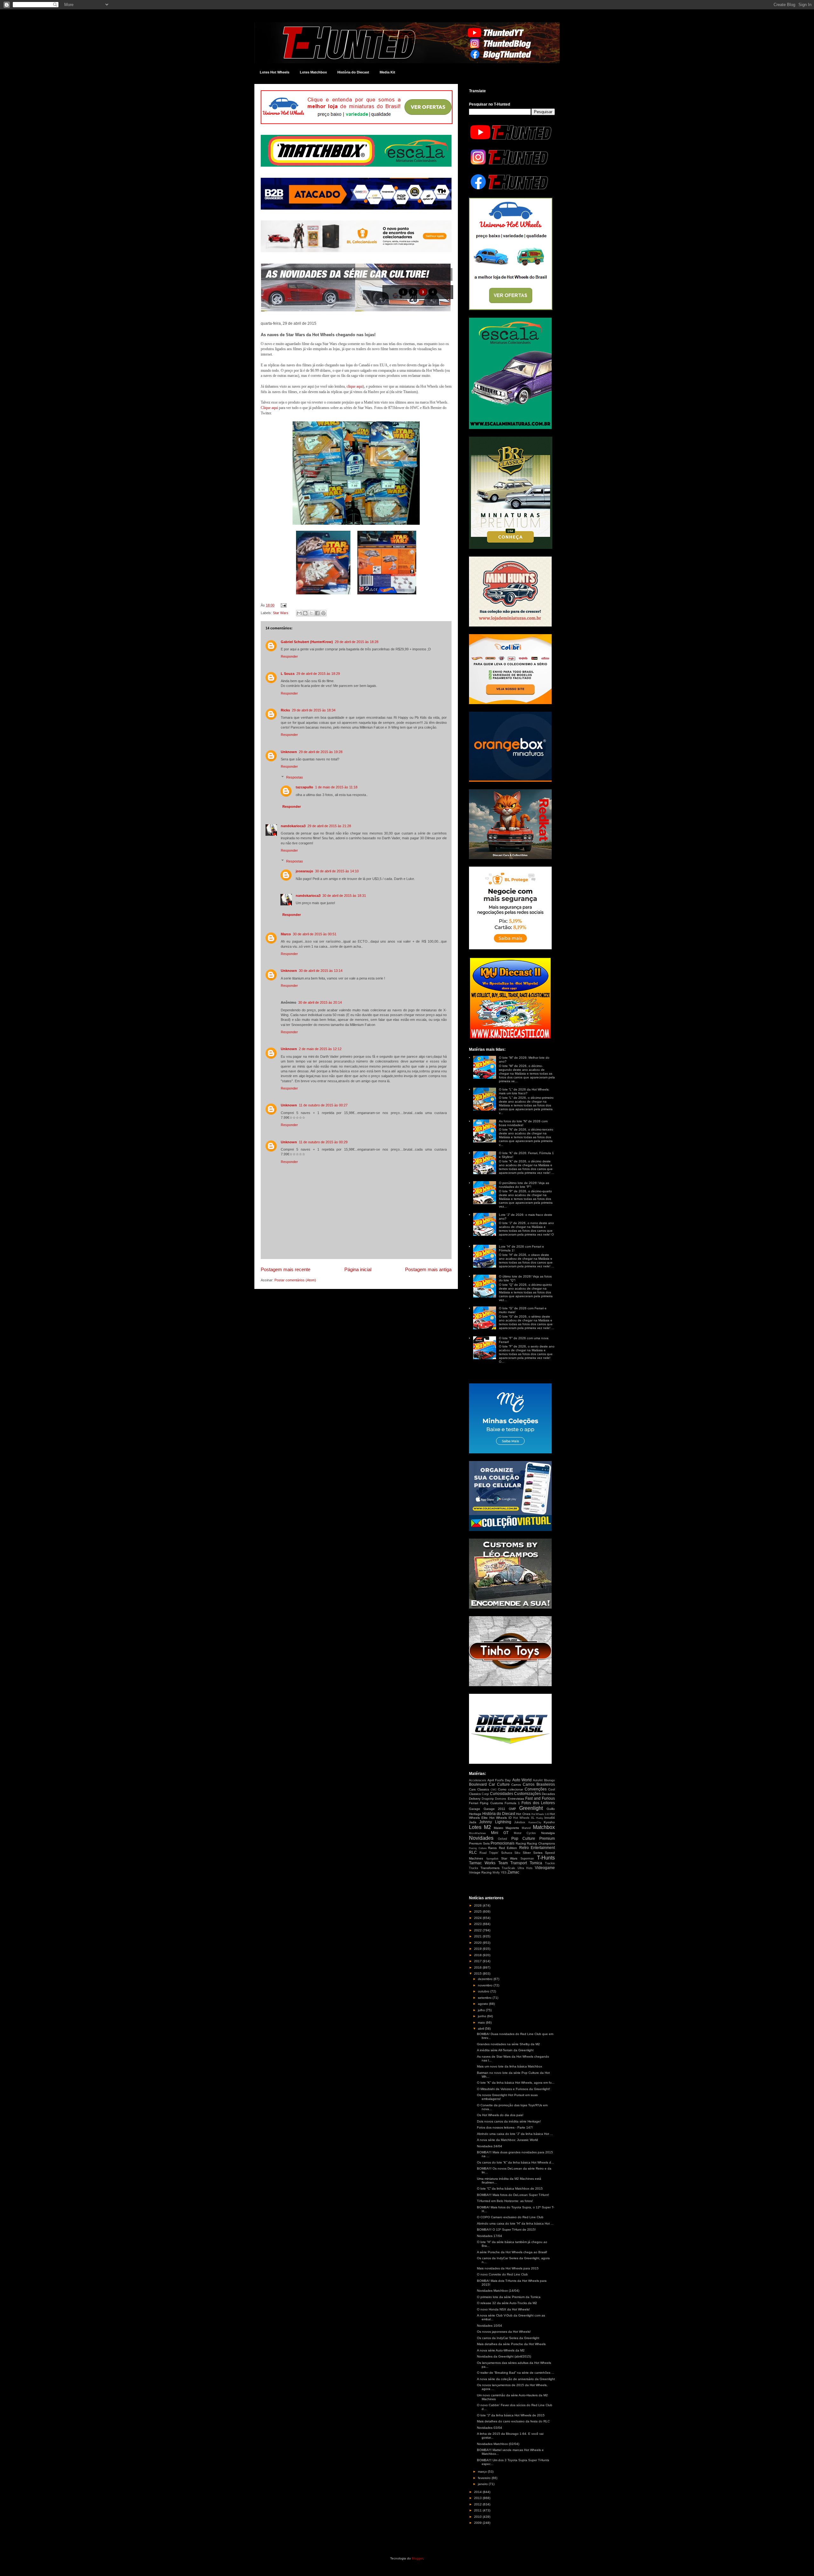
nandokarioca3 (293, 826)
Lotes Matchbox (313, 72)
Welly (496, 1873)
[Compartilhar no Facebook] (317, 613)
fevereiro (485, 2478)
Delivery (475, 1799)
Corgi (485, 1794)
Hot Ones (523, 1814)
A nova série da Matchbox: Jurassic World (507, 2140)
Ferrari (474, 1803)
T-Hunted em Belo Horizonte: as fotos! (505, 2201)
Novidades (481, 1838)
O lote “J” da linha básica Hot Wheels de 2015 (511, 2415)
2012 (478, 2504)
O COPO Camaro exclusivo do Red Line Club (510, 2217)
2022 (478, 1930)
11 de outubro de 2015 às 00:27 (323, 1105)
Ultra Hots (525, 1868)
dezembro (486, 1979)
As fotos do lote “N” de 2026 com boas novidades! (523, 1123)
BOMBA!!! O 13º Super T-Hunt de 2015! (506, 2230)
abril (481, 2029)
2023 (478, 1924)
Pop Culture (523, 1839)
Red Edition (508, 1848)
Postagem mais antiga (428, 1269)
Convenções (536, 1789)
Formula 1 (512, 1803)
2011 (478, 2510)
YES (504, 1873)
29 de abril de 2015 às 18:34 (314, 710)
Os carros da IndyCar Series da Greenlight (508, 2338)
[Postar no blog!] (305, 613)
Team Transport (513, 1863)
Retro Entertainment (537, 1848)
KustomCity (535, 1822)
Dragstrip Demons (494, 1799)
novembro (486, 1985)
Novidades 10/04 (490, 2326)
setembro (485, 1998)
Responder (289, 656)
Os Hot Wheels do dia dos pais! (500, 2115)
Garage (475, 1809)
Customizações (528, 1794)
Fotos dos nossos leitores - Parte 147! (505, 2127)
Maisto (499, 1828)
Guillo (551, 1809)
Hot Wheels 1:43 (540, 1814)
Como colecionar (510, 1789)
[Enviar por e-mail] (299, 613)
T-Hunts (546, 1858)
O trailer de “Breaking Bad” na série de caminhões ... (516, 2373)
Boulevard (478, 1784)
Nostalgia (548, 1833)
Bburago (549, 1780)
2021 (478, 1936)
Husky (540, 1818)
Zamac (513, 1872)
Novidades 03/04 (490, 2428)
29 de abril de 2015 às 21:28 (329, 826)
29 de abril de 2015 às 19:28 (321, 752)
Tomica (536, 1863)
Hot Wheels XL (524, 1818)
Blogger (417, 2558)
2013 (478, 2498)
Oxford (502, 1839)
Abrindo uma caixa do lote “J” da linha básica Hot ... (515, 2134)
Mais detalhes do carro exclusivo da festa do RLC (513, 2421)
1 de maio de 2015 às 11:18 (336, 787)
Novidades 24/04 (490, 2146)
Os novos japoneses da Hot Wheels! (504, 2332)
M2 (487, 1827)
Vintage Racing (480, 1872)
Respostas (295, 777)
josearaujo (304, 871)
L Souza (288, 674)
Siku (517, 1853)
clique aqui (355, 386)
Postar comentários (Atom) (295, 1280)
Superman (527, 1859)
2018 (478, 1955)
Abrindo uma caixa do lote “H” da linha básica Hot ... (515, 2223)
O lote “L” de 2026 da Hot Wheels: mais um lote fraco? (524, 1091)
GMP (512, 1809)
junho (483, 2016)
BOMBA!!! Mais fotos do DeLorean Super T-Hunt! (513, 2195)
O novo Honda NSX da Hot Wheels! (503, 2309)
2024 (478, 1918)
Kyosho (549, 1822)
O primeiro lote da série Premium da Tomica (509, 2297)
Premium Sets (479, 1843)
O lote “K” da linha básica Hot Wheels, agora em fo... (516, 2083)
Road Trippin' (489, 1853)
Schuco (507, 1853)
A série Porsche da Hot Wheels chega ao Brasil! (512, 2252)
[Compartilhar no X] (311, 613)
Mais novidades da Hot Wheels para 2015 (508, 2268)
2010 (478, 2517)
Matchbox (544, 1827)
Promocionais (503, 1843)
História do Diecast (353, 72)
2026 (478, 1905)
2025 (478, 1911)
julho (482, 2010)
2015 (478, 1974)
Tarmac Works (482, 1863)
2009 (478, 2523)
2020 (478, 1943)
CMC (494, 1790)
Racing (521, 1843)
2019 (478, 1949)
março (483, 2472)
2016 (478, 1967)
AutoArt (538, 1780)
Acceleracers (478, 1780)
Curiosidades (502, 1794)
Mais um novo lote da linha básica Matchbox (510, 2066)
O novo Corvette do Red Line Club (502, 2274)
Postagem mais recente (286, 1269)
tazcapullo (304, 787)
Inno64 (550, 1818)
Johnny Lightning (495, 1822)
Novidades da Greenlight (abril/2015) (504, 2356)
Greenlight (531, 1808)
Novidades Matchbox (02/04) (498, 2444)
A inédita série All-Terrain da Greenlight (505, 2050)
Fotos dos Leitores (538, 1803)
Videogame (545, 1868)
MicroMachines (477, 1833)
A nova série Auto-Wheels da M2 (501, 2350)
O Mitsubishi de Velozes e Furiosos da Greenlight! (514, 2089)
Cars (472, 1789)
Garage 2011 (495, 1809)
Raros (492, 1848)
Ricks (285, 710)
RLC (473, 1852)
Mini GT (500, 1833)
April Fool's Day (499, 1780)
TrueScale (508, 1868)
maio (482, 2022)
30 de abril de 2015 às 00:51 (315, 934)
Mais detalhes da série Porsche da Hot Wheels (511, 2344)
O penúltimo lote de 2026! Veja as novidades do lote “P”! (524, 1185)
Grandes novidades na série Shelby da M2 (508, 2044)
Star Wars (281, 613)
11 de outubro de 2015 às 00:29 (323, 1142)
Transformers (490, 1868)
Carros (516, 1785)
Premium (547, 1839)
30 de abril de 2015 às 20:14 (320, 1002)
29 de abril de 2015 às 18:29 (318, 674)
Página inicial (358, 1269)
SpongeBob (492, 1859)
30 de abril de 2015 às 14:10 (337, 871)
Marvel (526, 1828)
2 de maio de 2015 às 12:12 (320, 1049)
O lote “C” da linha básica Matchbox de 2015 (510, 2188)
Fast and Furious (540, 1798)
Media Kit (387, 72)
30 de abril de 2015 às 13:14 (321, 971)
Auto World (522, 1780)
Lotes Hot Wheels (275, 72)
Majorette (512, 1828)
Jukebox (520, 1822)
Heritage (475, 1814)
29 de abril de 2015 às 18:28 (357, 642)
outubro (484, 1991)
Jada (473, 1822)
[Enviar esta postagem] (283, 605)
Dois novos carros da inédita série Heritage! (509, 2121)
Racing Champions (541, 1843)
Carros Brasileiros (539, 1784)
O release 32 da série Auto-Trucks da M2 (507, 2303)
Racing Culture (478, 1848)
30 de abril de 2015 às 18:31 (344, 896)
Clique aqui (269, 408)
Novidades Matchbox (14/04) (498, 2291)
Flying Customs (491, 1803)
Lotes (475, 1827)
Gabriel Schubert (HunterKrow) (307, 642)
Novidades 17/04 (490, 2236)
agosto (483, 2004)
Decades (548, 1794)
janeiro (483, 2484)
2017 (478, 1961)
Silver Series (533, 1853)
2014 (478, 2492)
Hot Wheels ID (500, 1818)
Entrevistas (516, 1799)
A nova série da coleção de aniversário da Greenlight (516, 2379)
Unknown (289, 752)
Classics (483, 1789)
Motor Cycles (525, 1833)
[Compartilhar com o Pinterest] (323, 613)
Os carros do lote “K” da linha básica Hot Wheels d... (515, 2162)
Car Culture (499, 1784)
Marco (286, 934)
